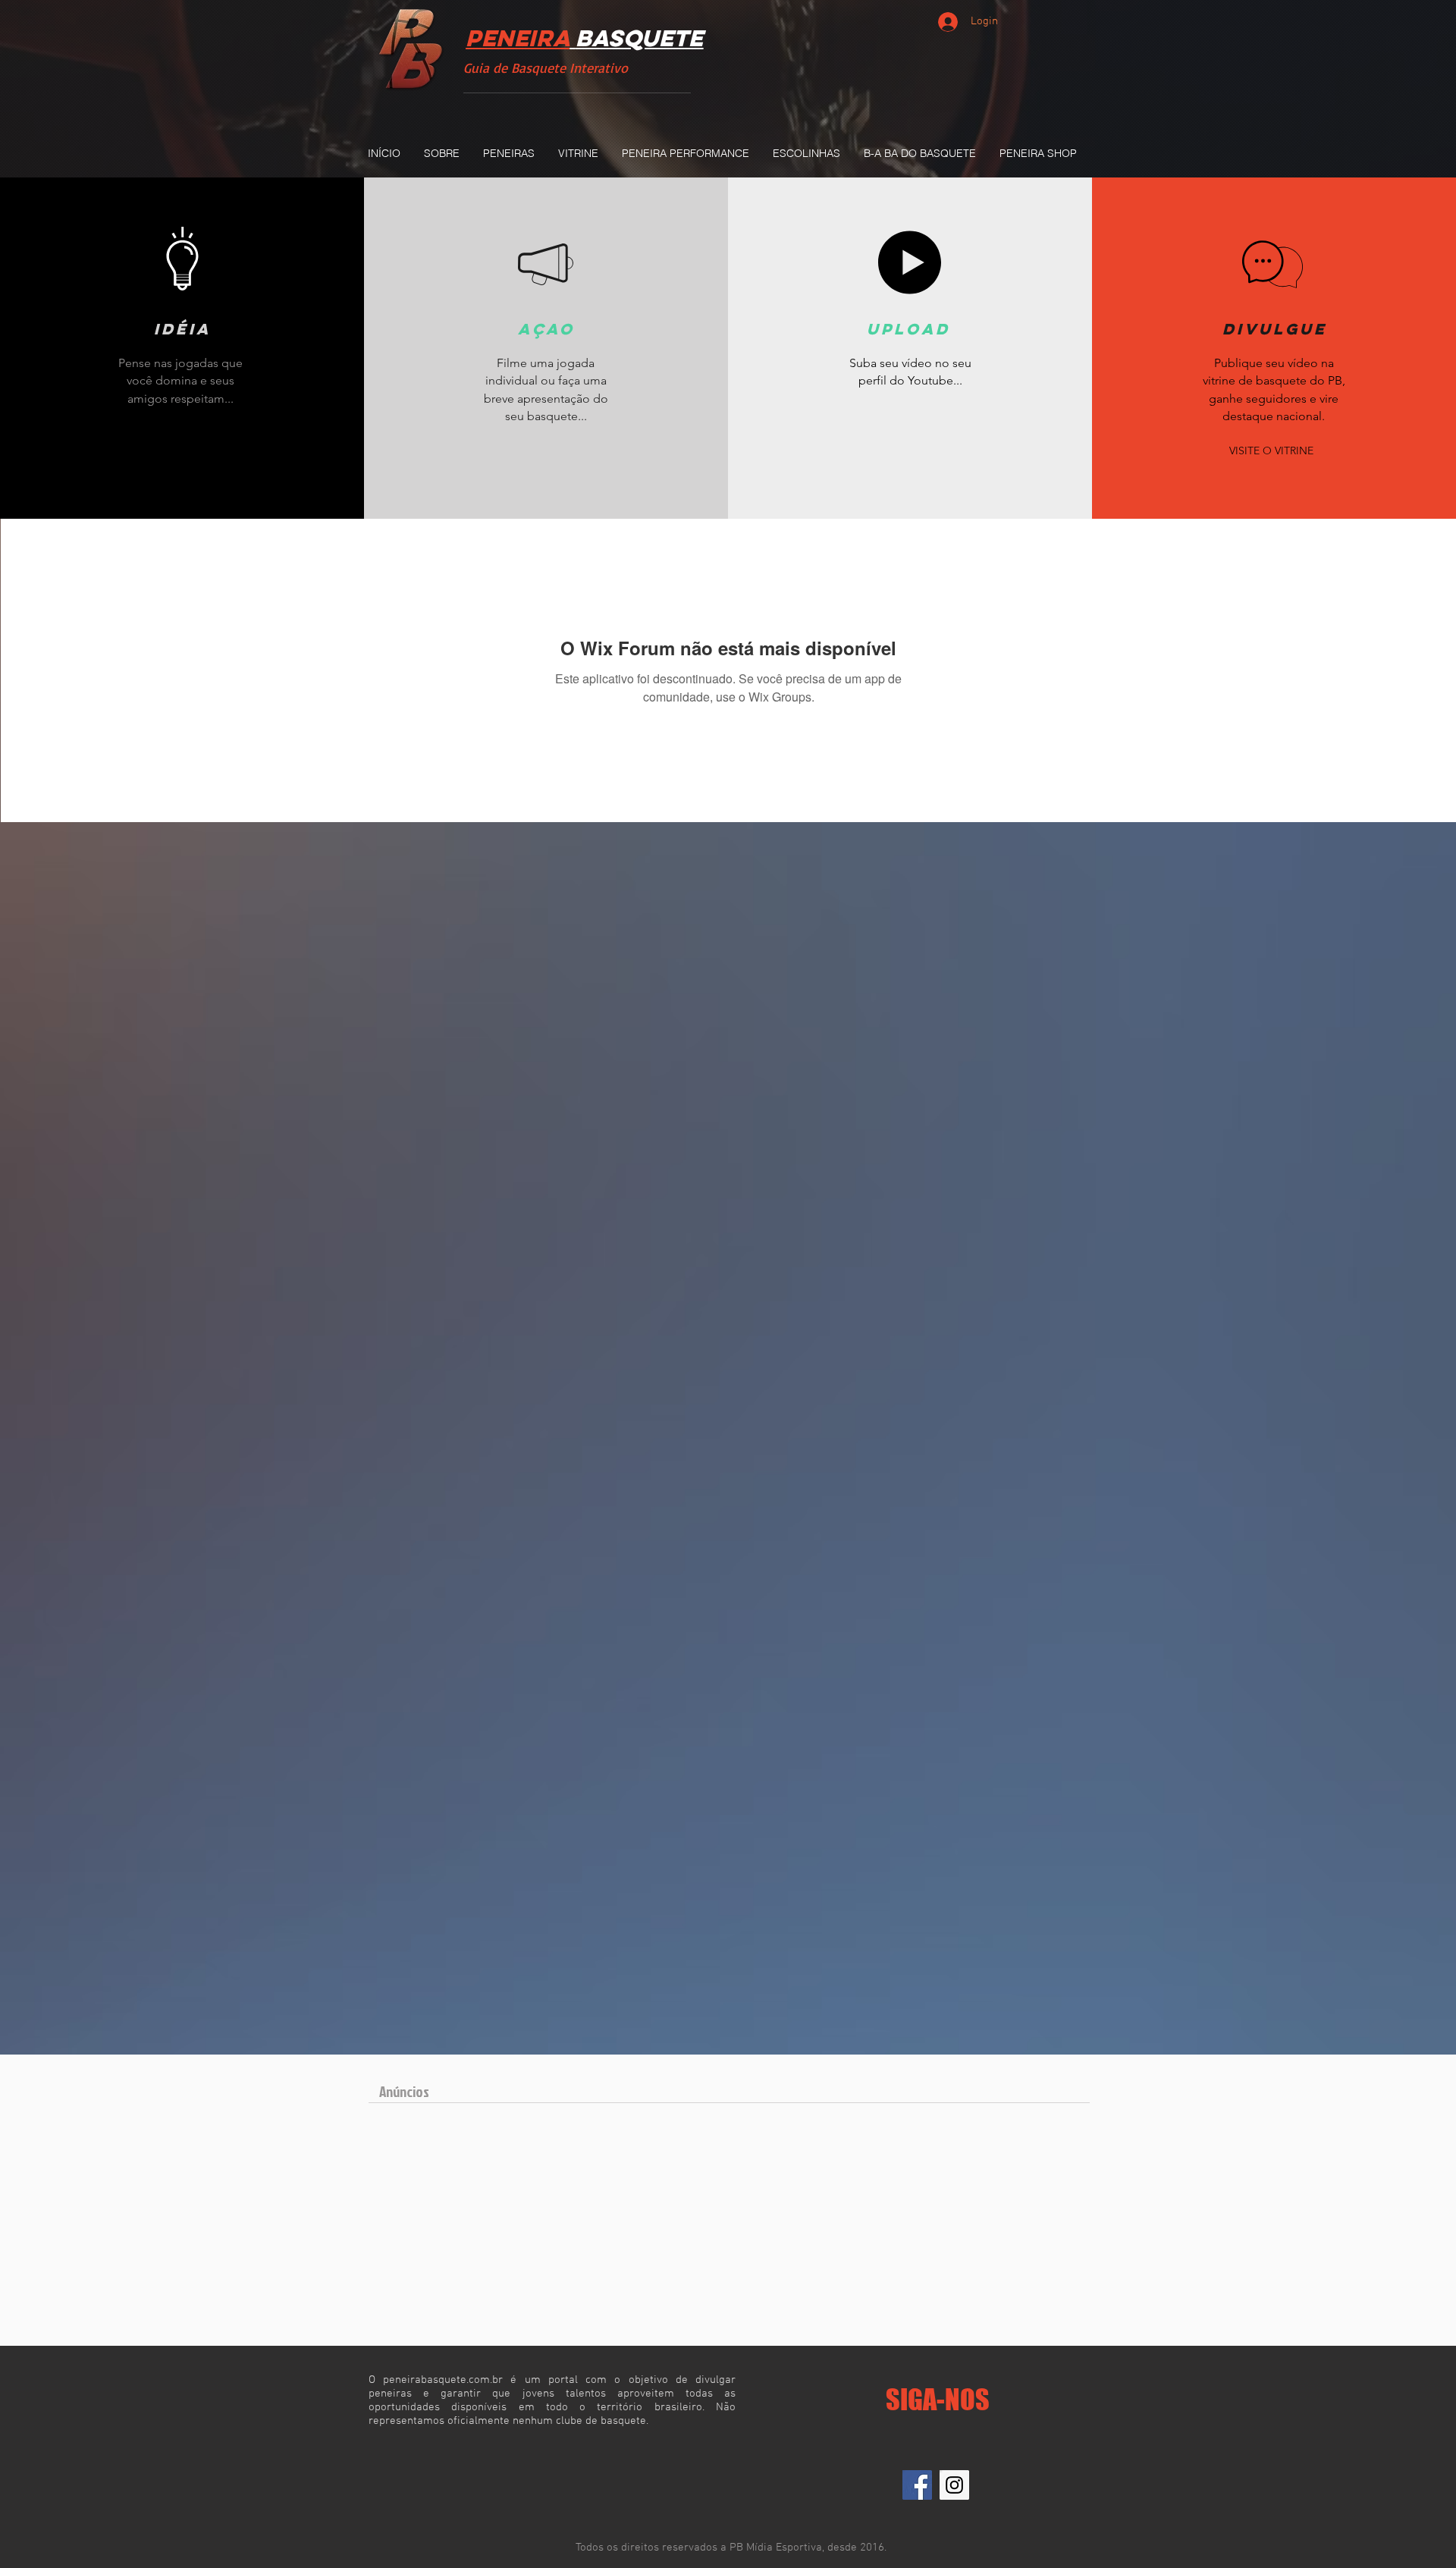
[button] (508, 153)
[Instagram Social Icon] (954, 2485)
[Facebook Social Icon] (917, 2485)
